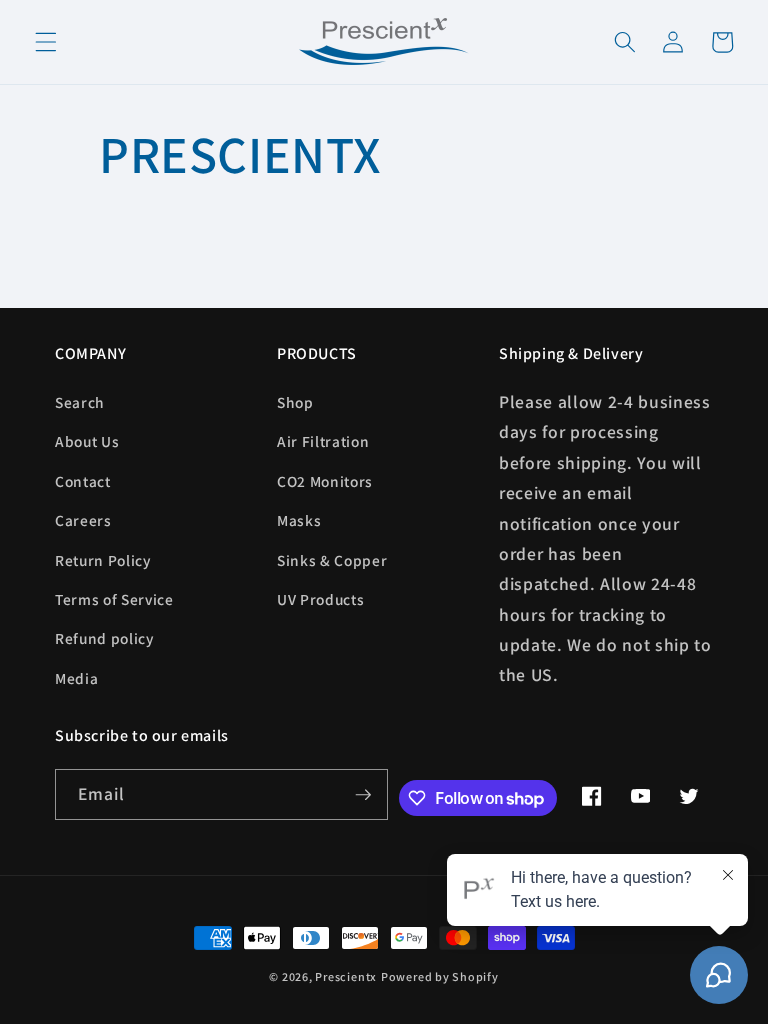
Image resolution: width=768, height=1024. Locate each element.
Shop (295, 402)
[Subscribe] (363, 795)
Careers (83, 520)
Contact (83, 481)
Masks (299, 520)
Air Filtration (323, 441)
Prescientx (346, 976)
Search (80, 402)
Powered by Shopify (440, 976)
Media (76, 678)
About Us (87, 441)
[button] (46, 42)
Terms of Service (114, 599)
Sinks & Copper (332, 560)
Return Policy (103, 560)
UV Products (320, 599)
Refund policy (104, 638)
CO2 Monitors (325, 481)
